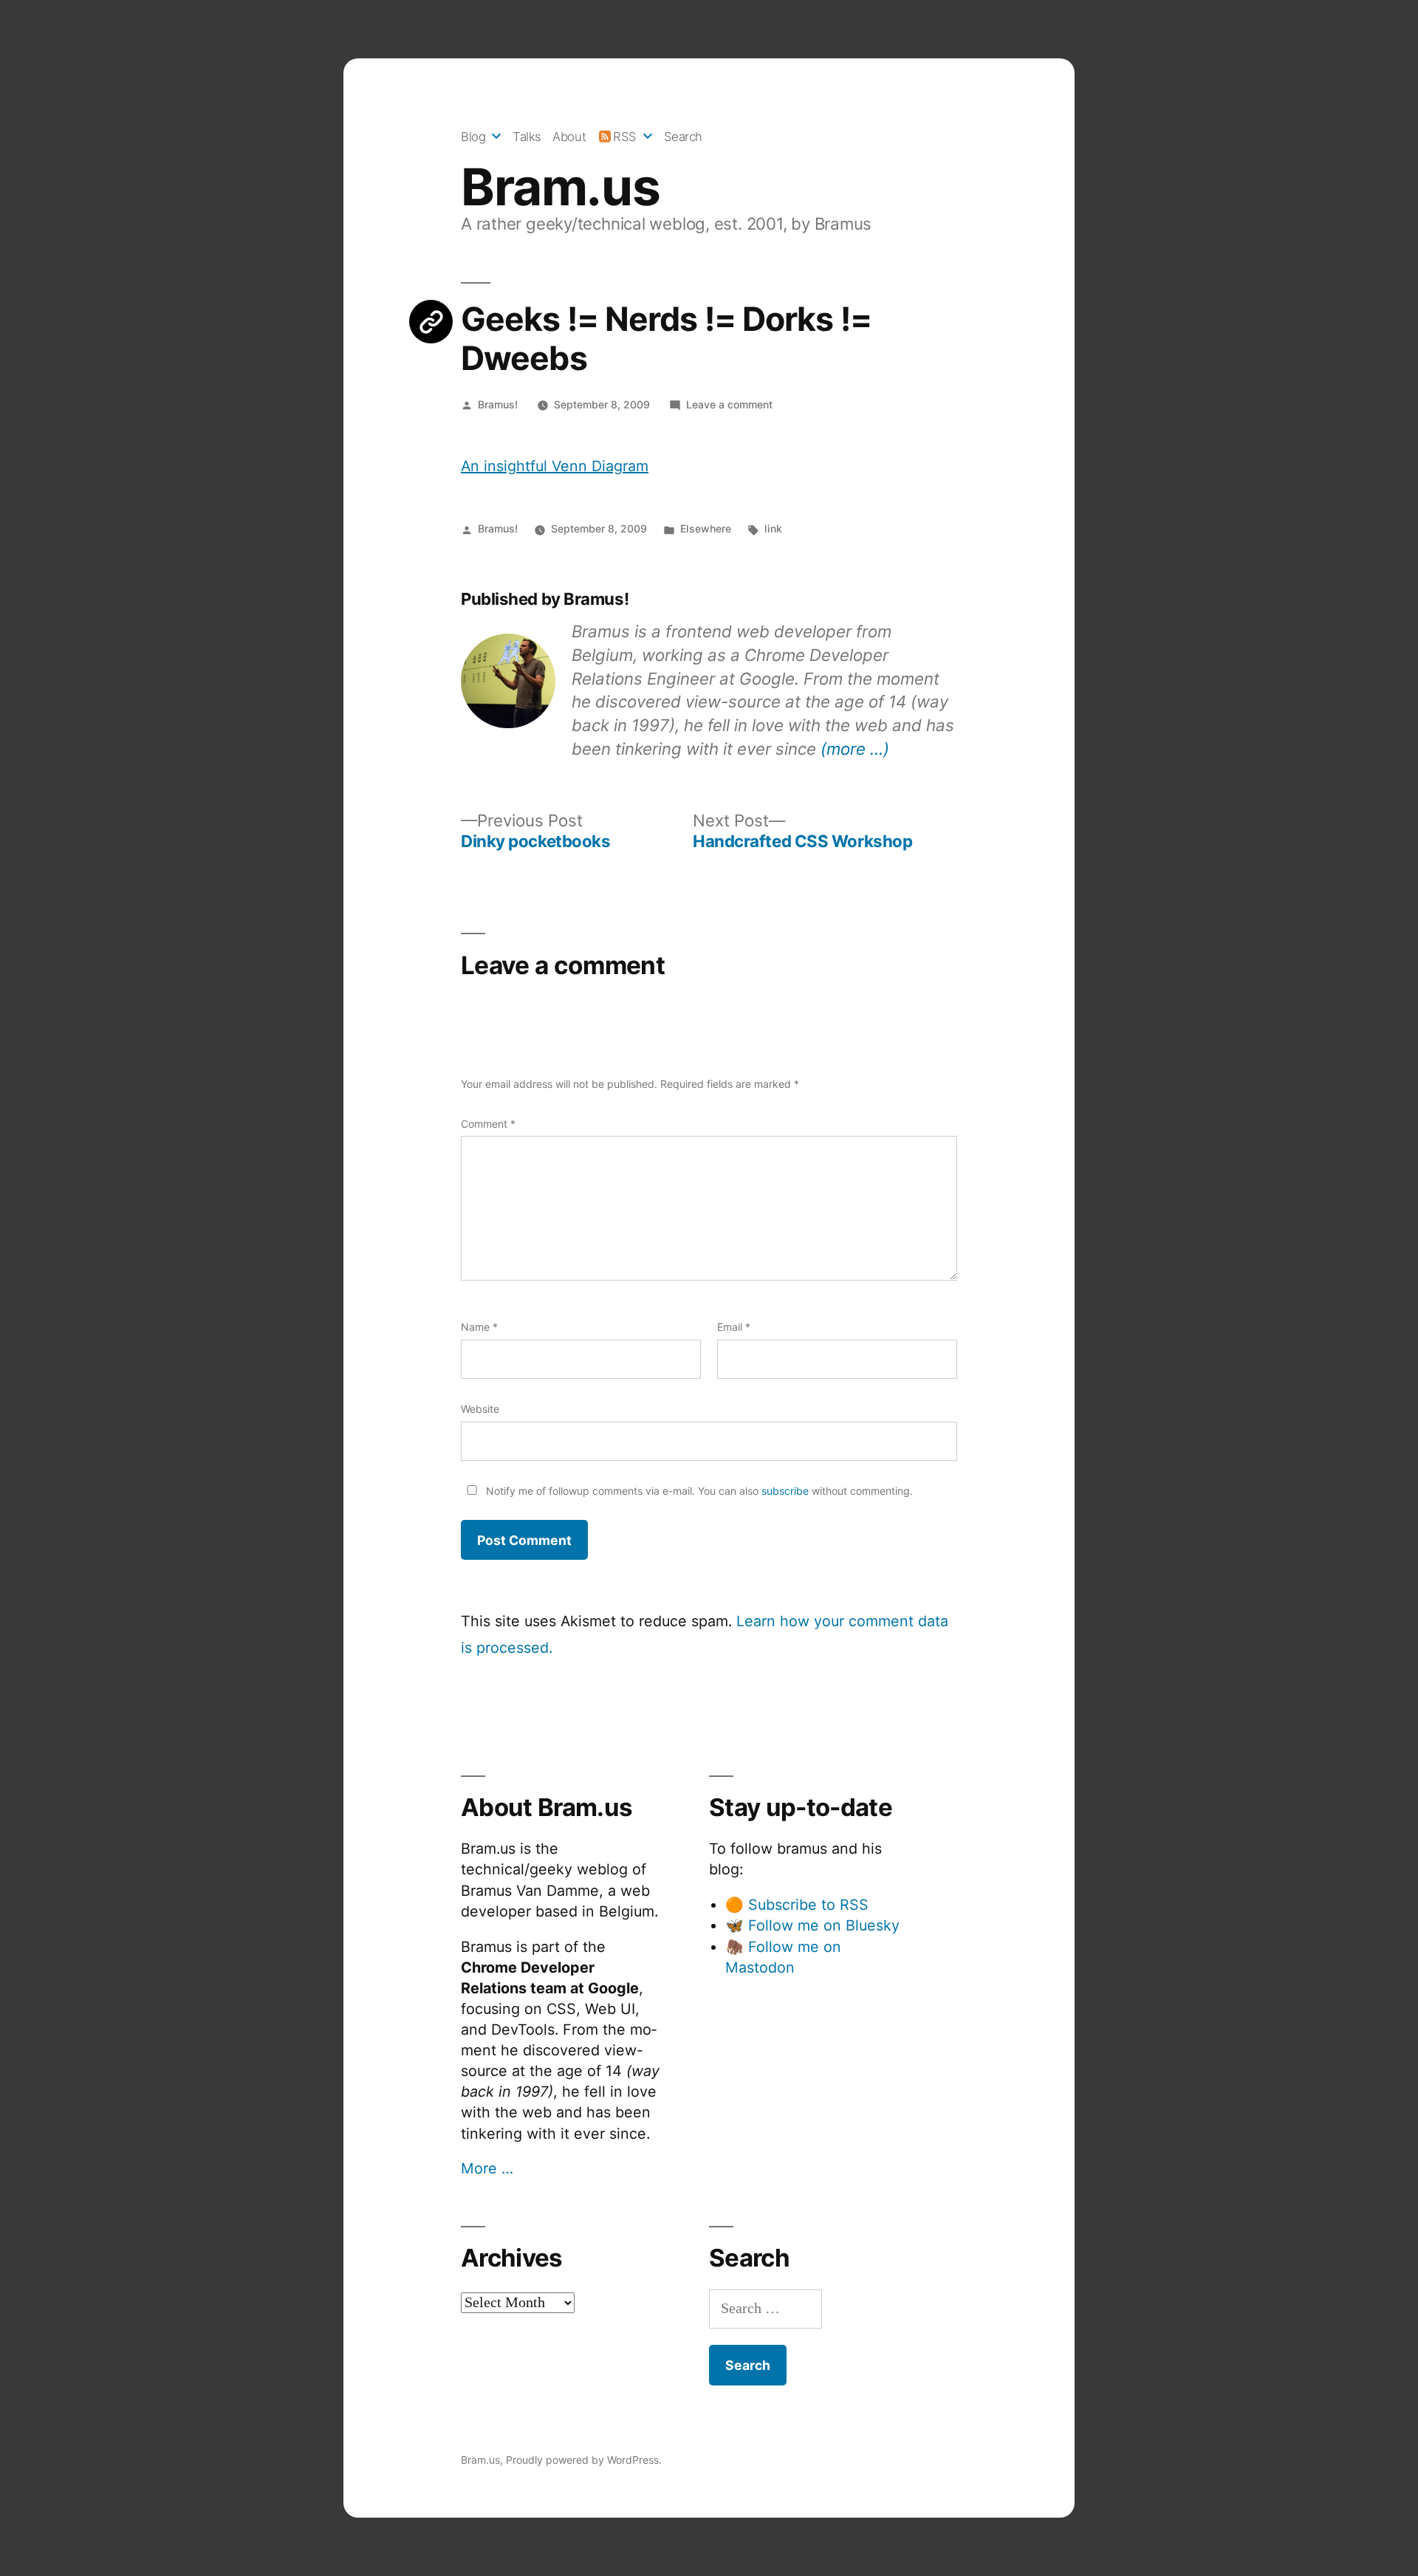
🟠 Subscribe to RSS (797, 1905)
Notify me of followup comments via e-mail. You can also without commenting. (698, 1491)
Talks (527, 137)
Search (683, 137)
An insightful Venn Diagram (555, 466)
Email (734, 1327)
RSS (625, 137)
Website (480, 1409)
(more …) (855, 749)
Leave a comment (729, 404)
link (773, 528)
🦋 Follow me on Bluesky (812, 1925)
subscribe (785, 1491)
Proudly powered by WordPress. (584, 2460)
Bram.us (560, 187)
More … (487, 2168)
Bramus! (498, 404)
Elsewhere (706, 528)
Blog (473, 137)
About (569, 137)
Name (479, 1327)
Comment (488, 1124)
